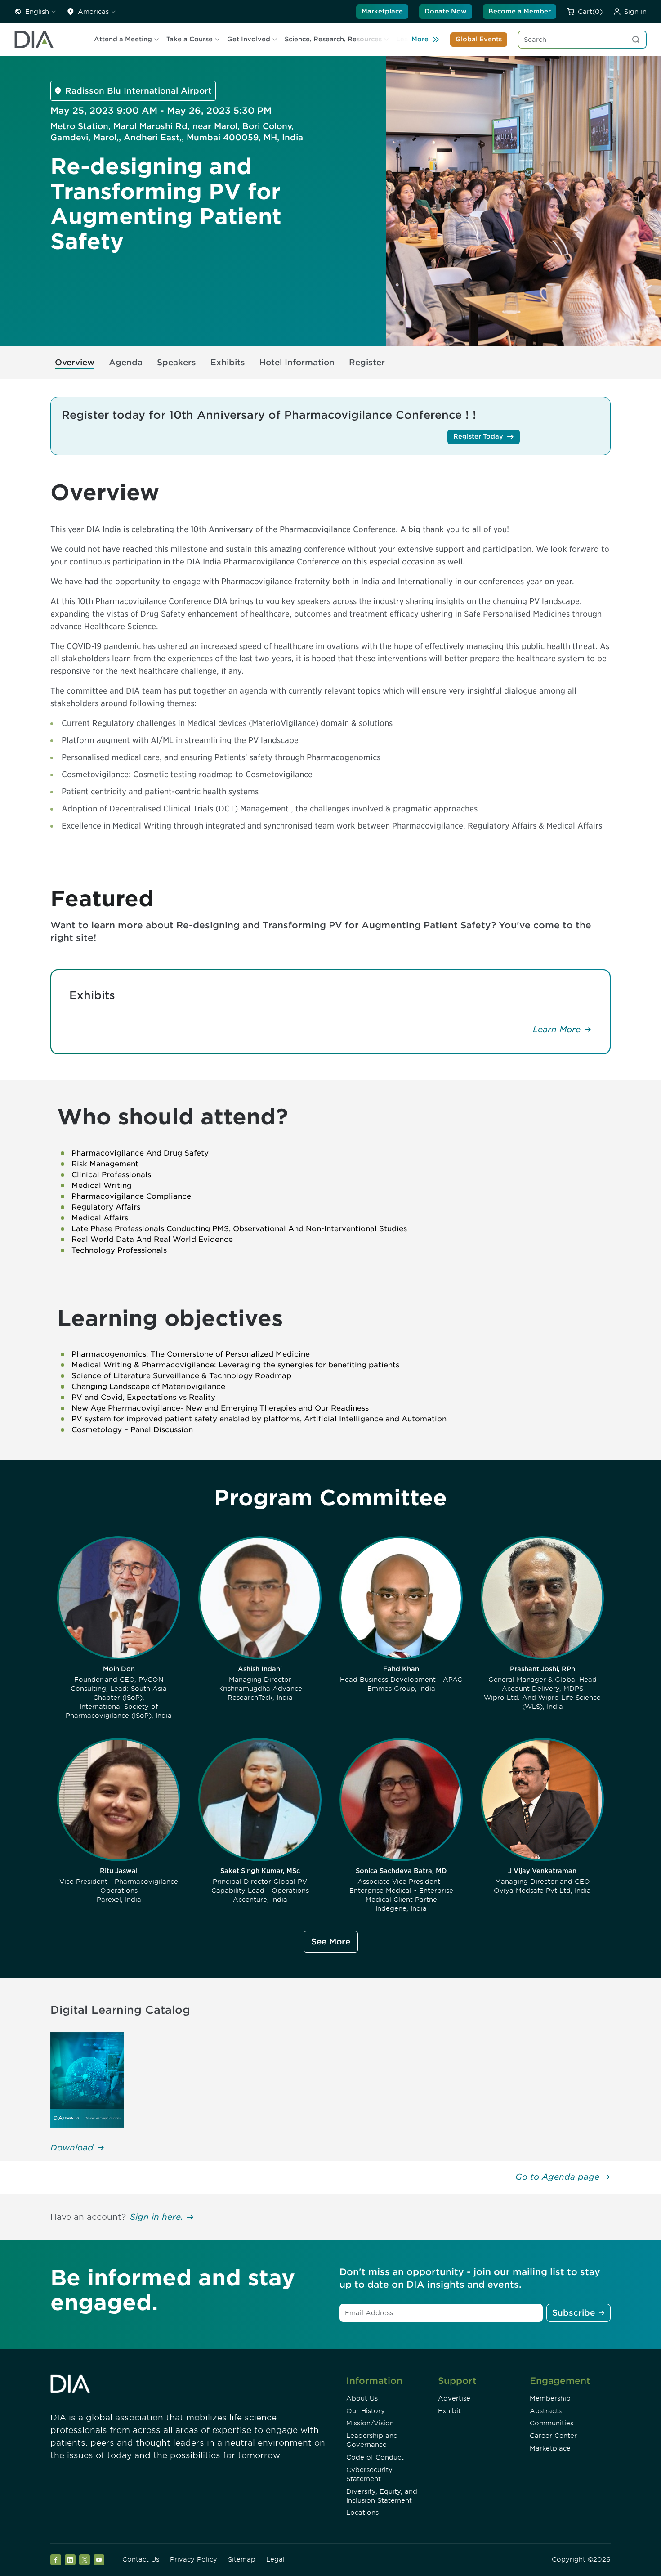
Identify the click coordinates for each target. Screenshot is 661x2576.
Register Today (478, 436)
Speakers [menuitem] (176, 362)
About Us (362, 2398)
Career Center (553, 2436)
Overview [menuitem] (75, 362)
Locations (362, 2513)
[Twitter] (85, 2560)
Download (72, 2148)
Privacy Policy (194, 2559)
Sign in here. (156, 2217)
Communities (552, 2423)
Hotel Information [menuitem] (297, 362)
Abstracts (546, 2411)
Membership (550, 2398)
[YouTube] (99, 2560)
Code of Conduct (375, 2457)
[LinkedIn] (70, 2560)
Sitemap (242, 2559)
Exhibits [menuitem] (228, 362)
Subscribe (574, 2313)
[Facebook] (56, 2560)
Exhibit (449, 2411)
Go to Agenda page (557, 2177)
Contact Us (141, 2559)
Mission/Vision (370, 2423)
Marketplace (382, 11)
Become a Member (520, 11)
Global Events (479, 39)
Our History (366, 2411)
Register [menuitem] (367, 362)
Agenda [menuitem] (126, 362)
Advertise (454, 2398)
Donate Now (446, 11)
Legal (275, 2559)
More (420, 39)
